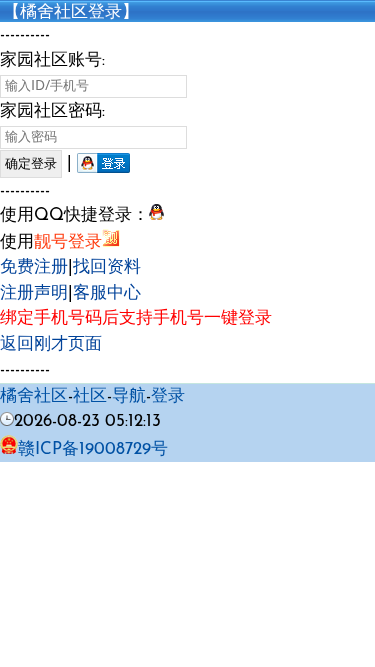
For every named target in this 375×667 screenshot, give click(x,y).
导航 (129, 396)
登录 (168, 396)
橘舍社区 (34, 396)
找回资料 (107, 267)
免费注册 (34, 267)
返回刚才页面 (51, 344)
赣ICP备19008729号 (93, 449)
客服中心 (107, 293)
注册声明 (34, 293)
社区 (90, 396)
